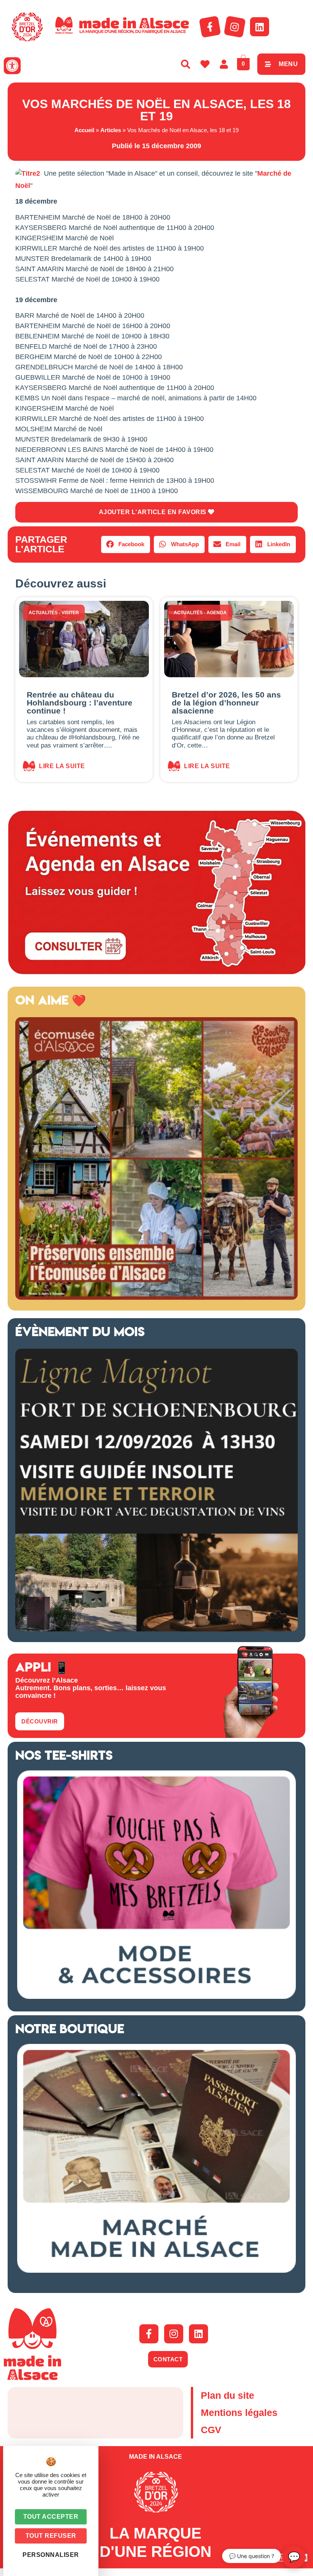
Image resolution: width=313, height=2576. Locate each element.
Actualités (43, 613)
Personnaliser (51, 2555)
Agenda (217, 613)
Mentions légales (239, 2413)
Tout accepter (51, 2517)
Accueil (84, 130)
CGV (211, 2430)
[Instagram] (235, 27)
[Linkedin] (260, 27)
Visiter (70, 613)
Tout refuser (51, 2536)
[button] (12, 66)
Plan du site (227, 2395)
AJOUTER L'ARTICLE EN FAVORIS (154, 512)
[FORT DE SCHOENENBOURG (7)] (156, 1629)
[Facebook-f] (210, 27)
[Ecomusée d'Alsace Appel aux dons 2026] (156, 1298)
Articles (111, 130)
